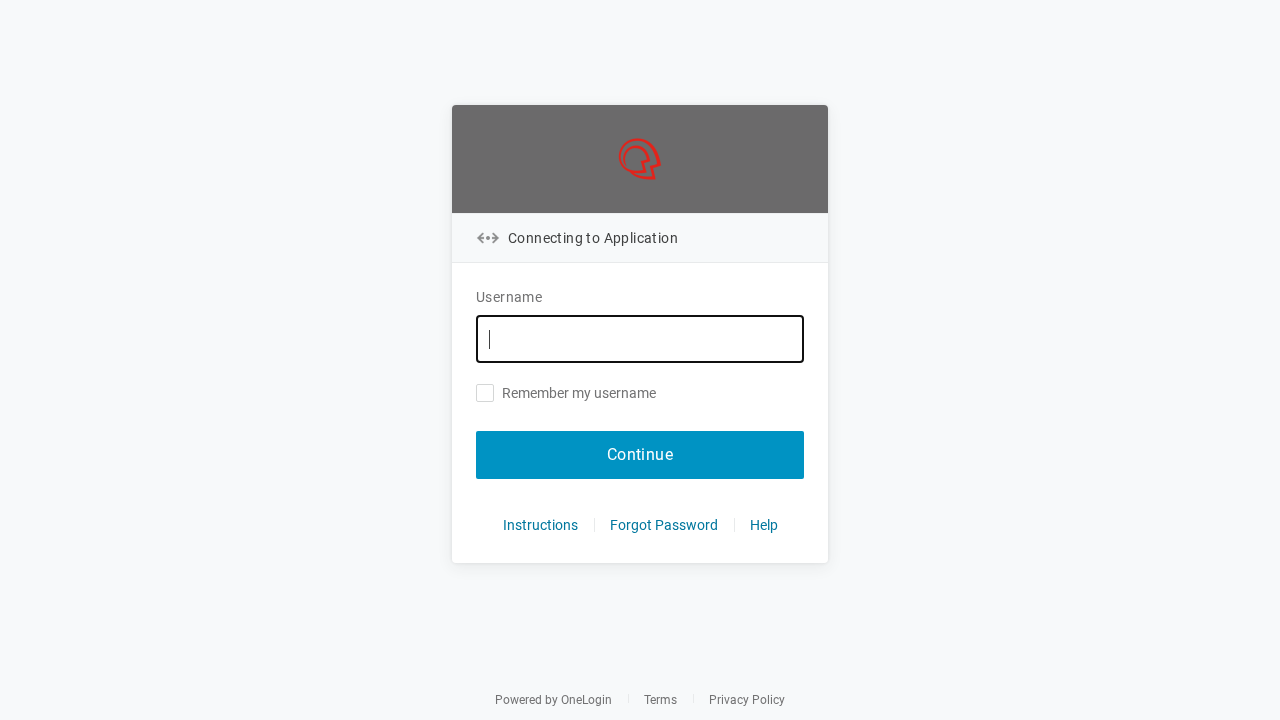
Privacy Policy (747, 700)
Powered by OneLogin (553, 700)
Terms (660, 700)
